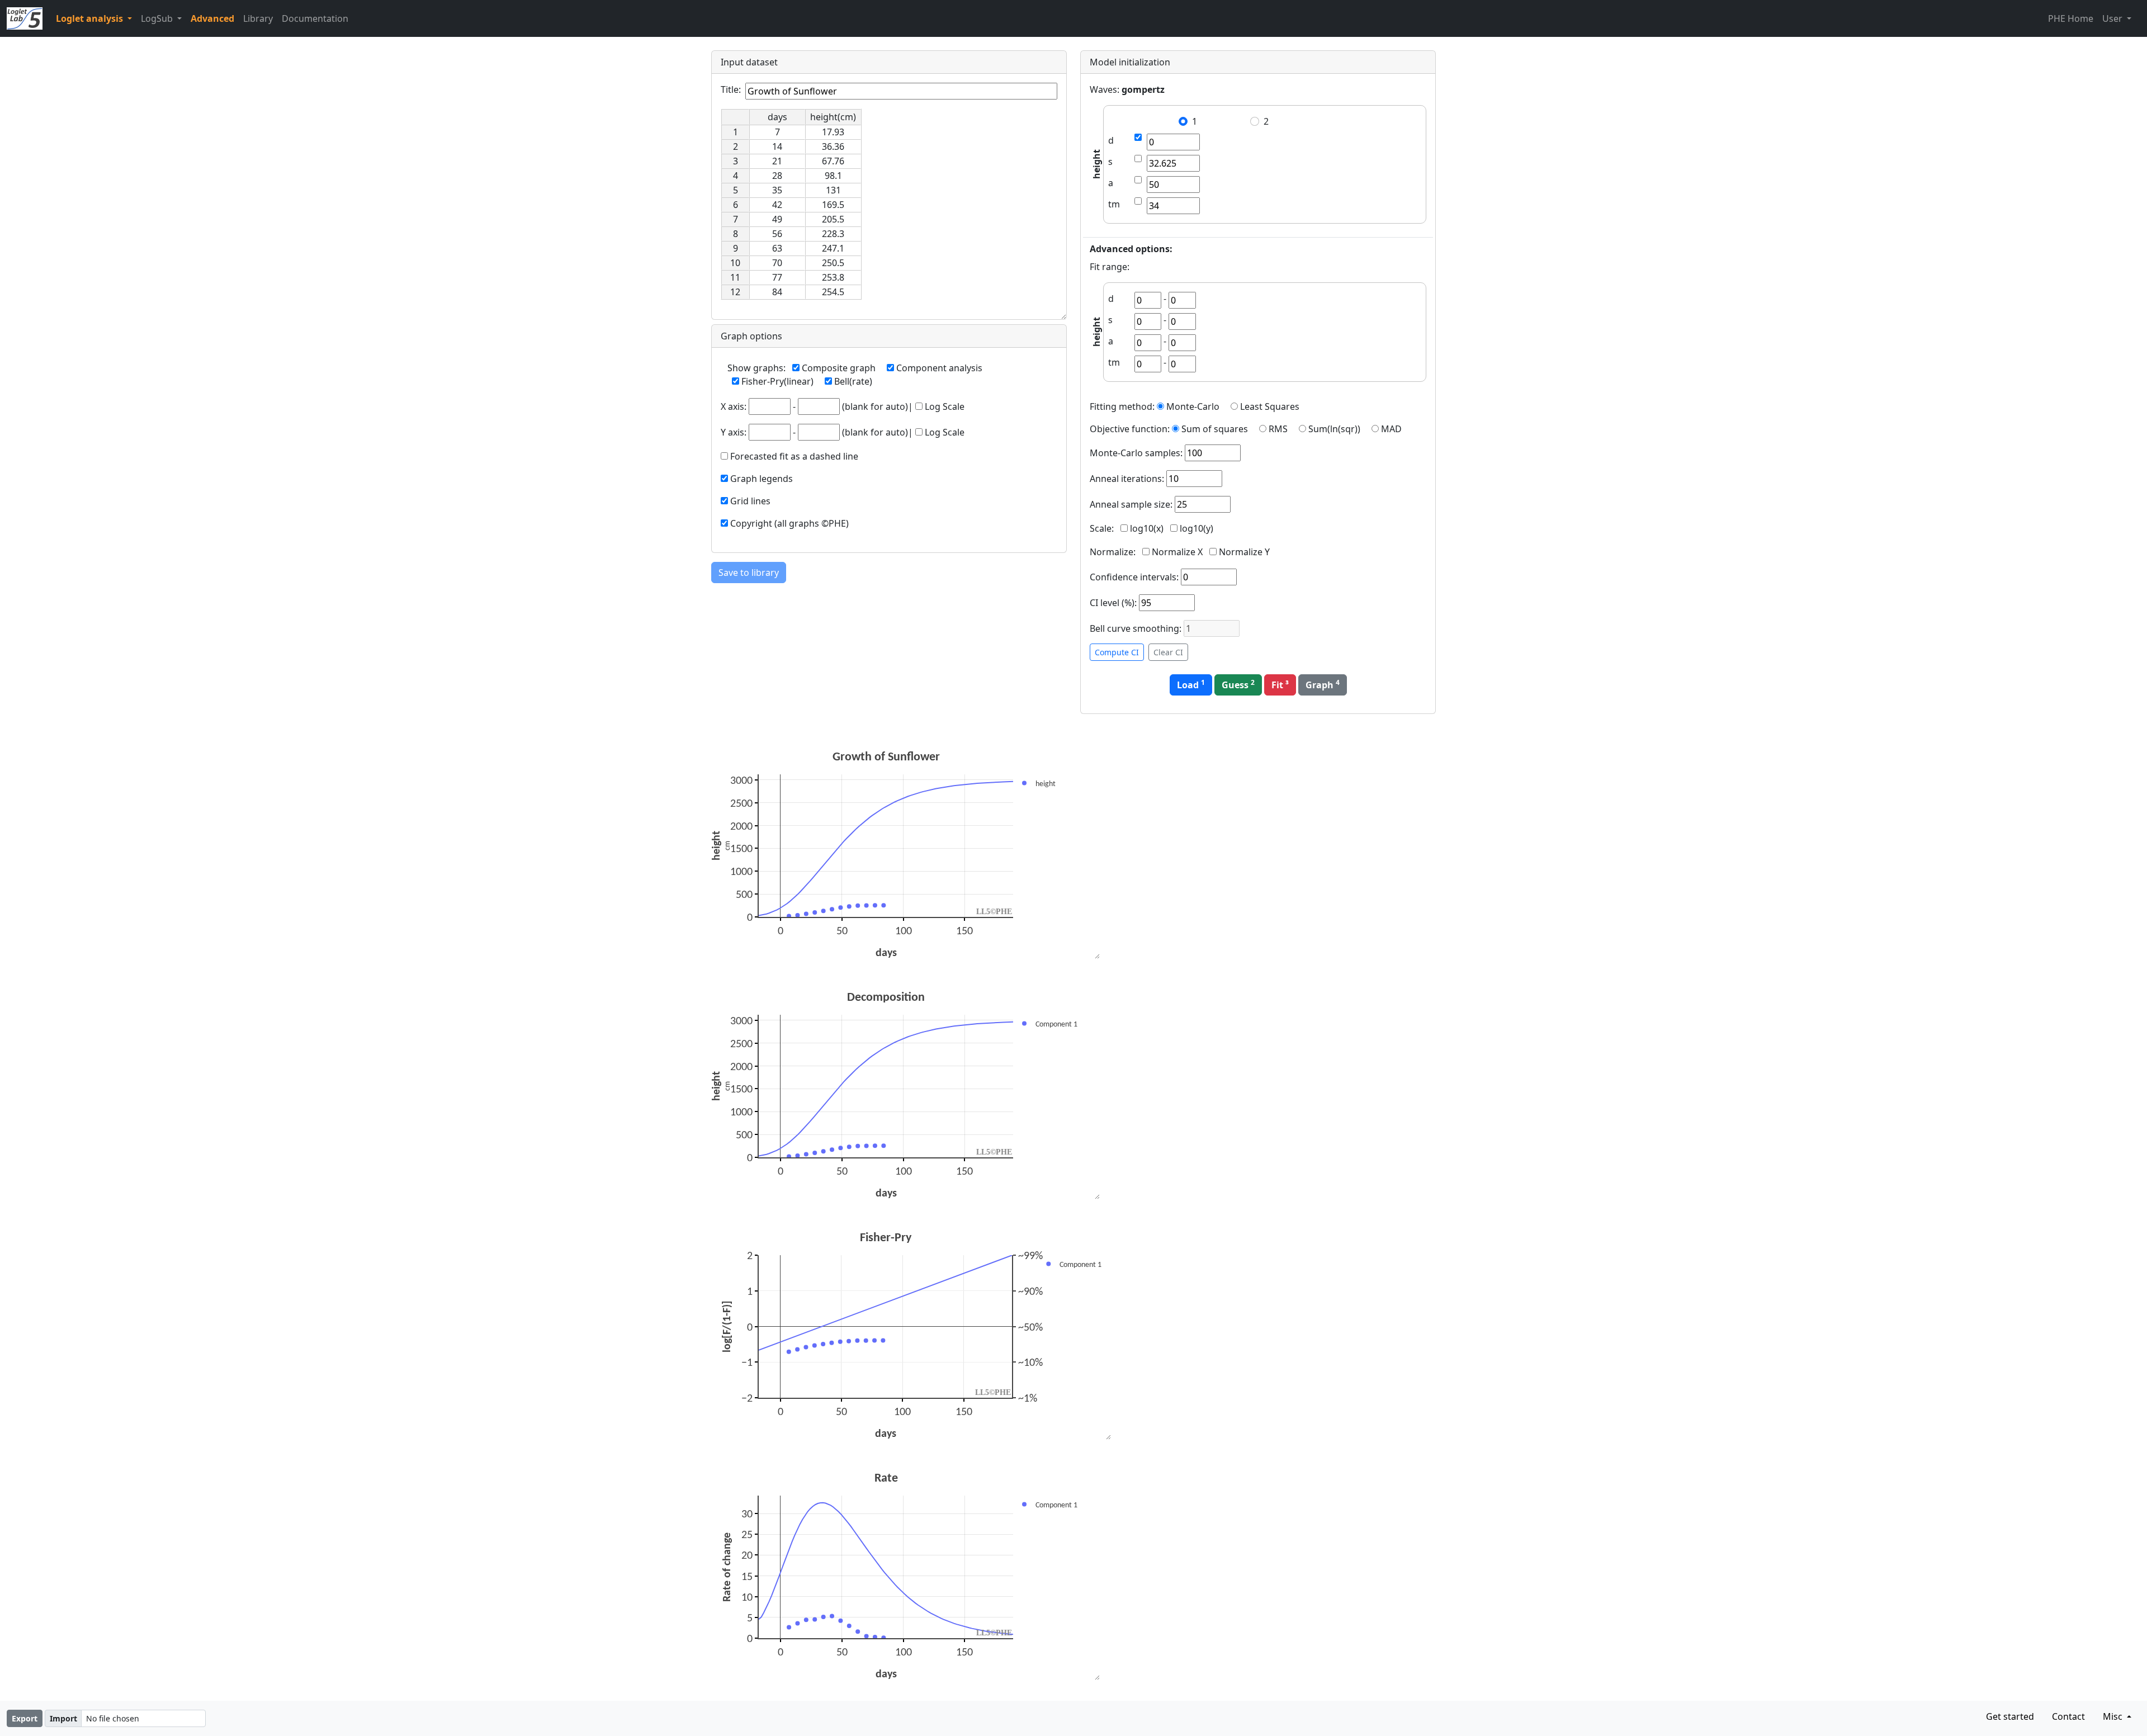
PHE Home (2071, 18)
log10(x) (1147, 528)
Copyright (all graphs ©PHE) (789, 523)
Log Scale (945, 406)
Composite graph (839, 368)
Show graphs (755, 368)
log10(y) (1197, 528)
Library (258, 18)
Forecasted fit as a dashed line (794, 456)
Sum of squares (1215, 429)
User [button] (2113, 18)
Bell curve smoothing (1134, 628)
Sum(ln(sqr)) (1334, 429)
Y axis (732, 432)
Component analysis (939, 368)
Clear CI (1168, 652)
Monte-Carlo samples (1135, 453)
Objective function (1129, 429)
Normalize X (1177, 552)
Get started (2010, 1716)
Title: (731, 89)
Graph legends (762, 479)
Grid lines (750, 501)
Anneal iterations (1126, 479)
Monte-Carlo (1193, 406)
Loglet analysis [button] (91, 18)
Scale (1101, 528)
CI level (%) (1112, 603)
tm (1114, 204)
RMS (1278, 429)
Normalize (1112, 552)
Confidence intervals (1133, 577)
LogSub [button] (158, 18)
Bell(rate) (853, 381)
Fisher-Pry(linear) (777, 381)
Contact (2068, 1716)
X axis (732, 406)
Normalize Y (1244, 552)
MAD (1391, 429)
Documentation (315, 18)
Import (63, 1718)
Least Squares (1270, 406)
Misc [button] (2114, 1716)
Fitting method (1121, 406)
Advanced (212, 18)
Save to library (749, 573)
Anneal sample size (1130, 504)
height (1096, 165)
